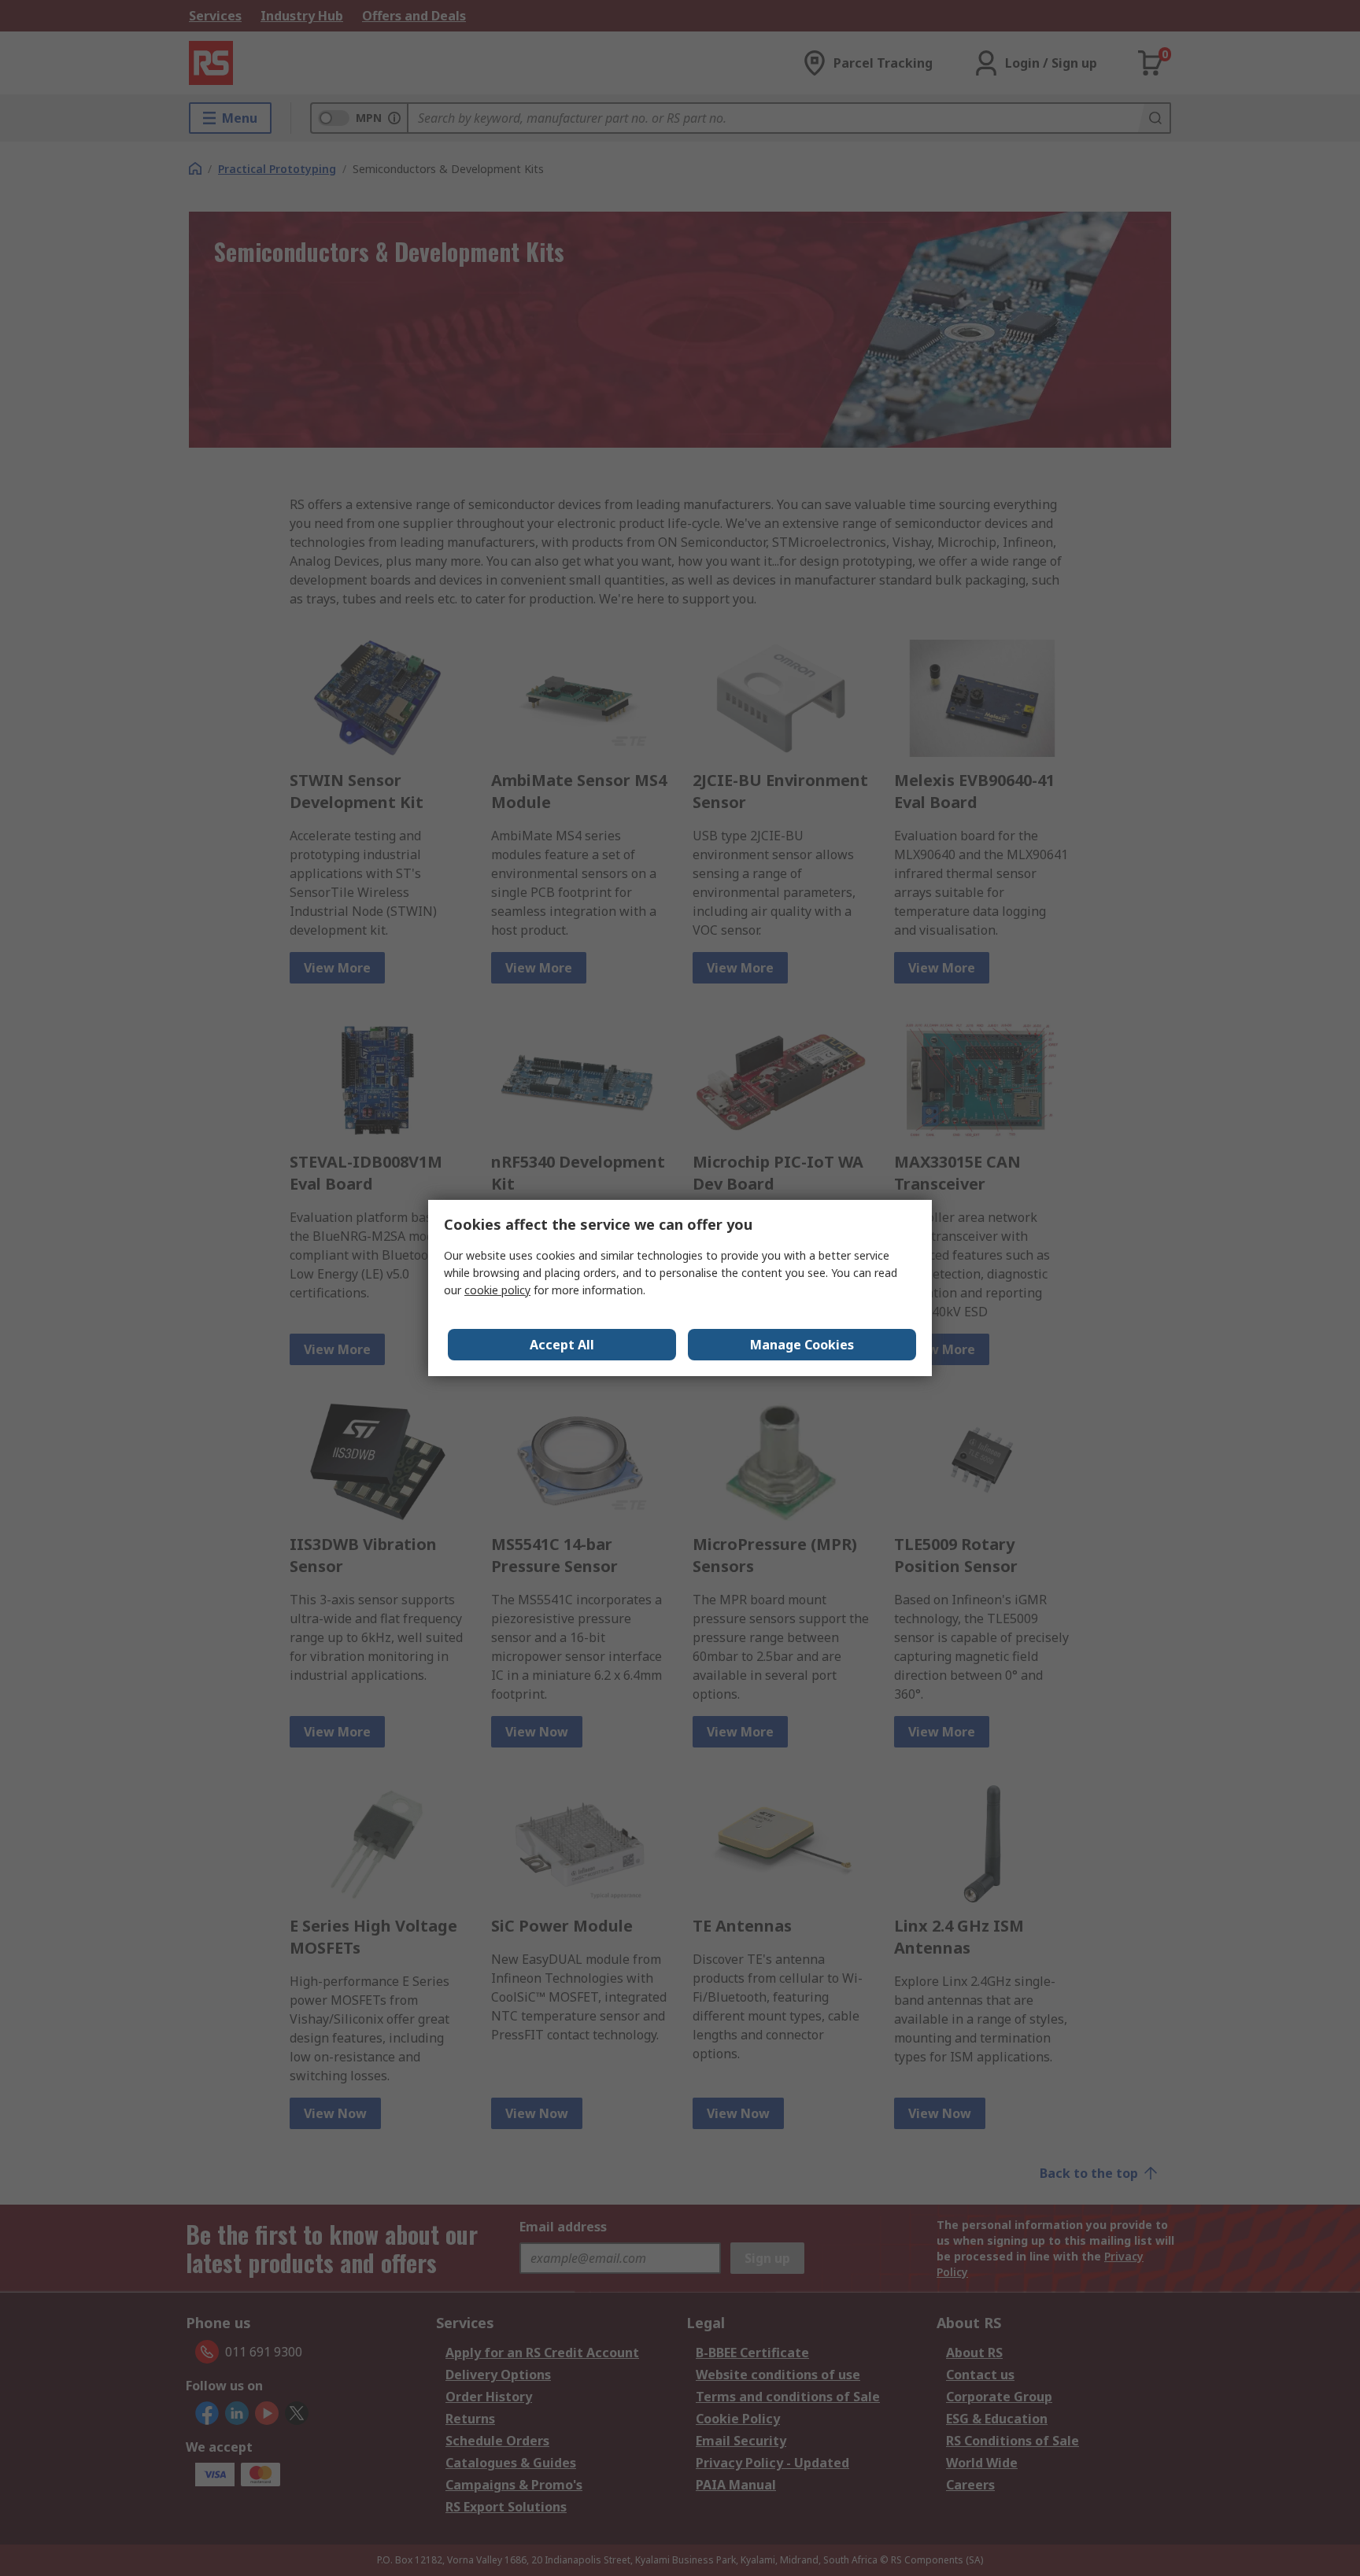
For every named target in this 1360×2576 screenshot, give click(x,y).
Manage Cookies (802, 1345)
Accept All (562, 1345)
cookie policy (497, 1290)
